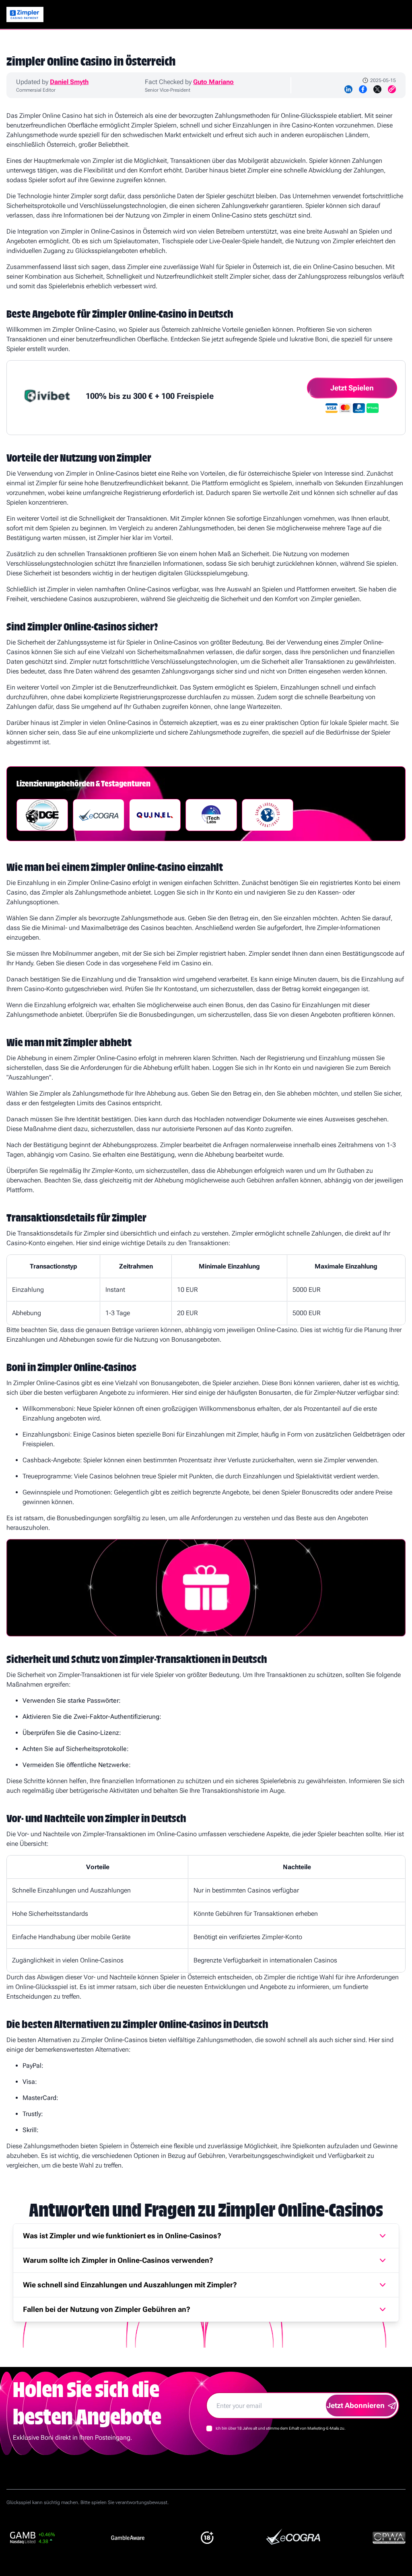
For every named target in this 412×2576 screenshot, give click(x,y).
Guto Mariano (213, 82)
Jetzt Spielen (352, 388)
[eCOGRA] (99, 815)
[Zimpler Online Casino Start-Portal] (25, 14)
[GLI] (268, 815)
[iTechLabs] (211, 815)
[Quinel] (155, 815)
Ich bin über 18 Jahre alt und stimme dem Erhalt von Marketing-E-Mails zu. (281, 2428)
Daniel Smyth (69, 82)
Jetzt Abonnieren (356, 2405)
